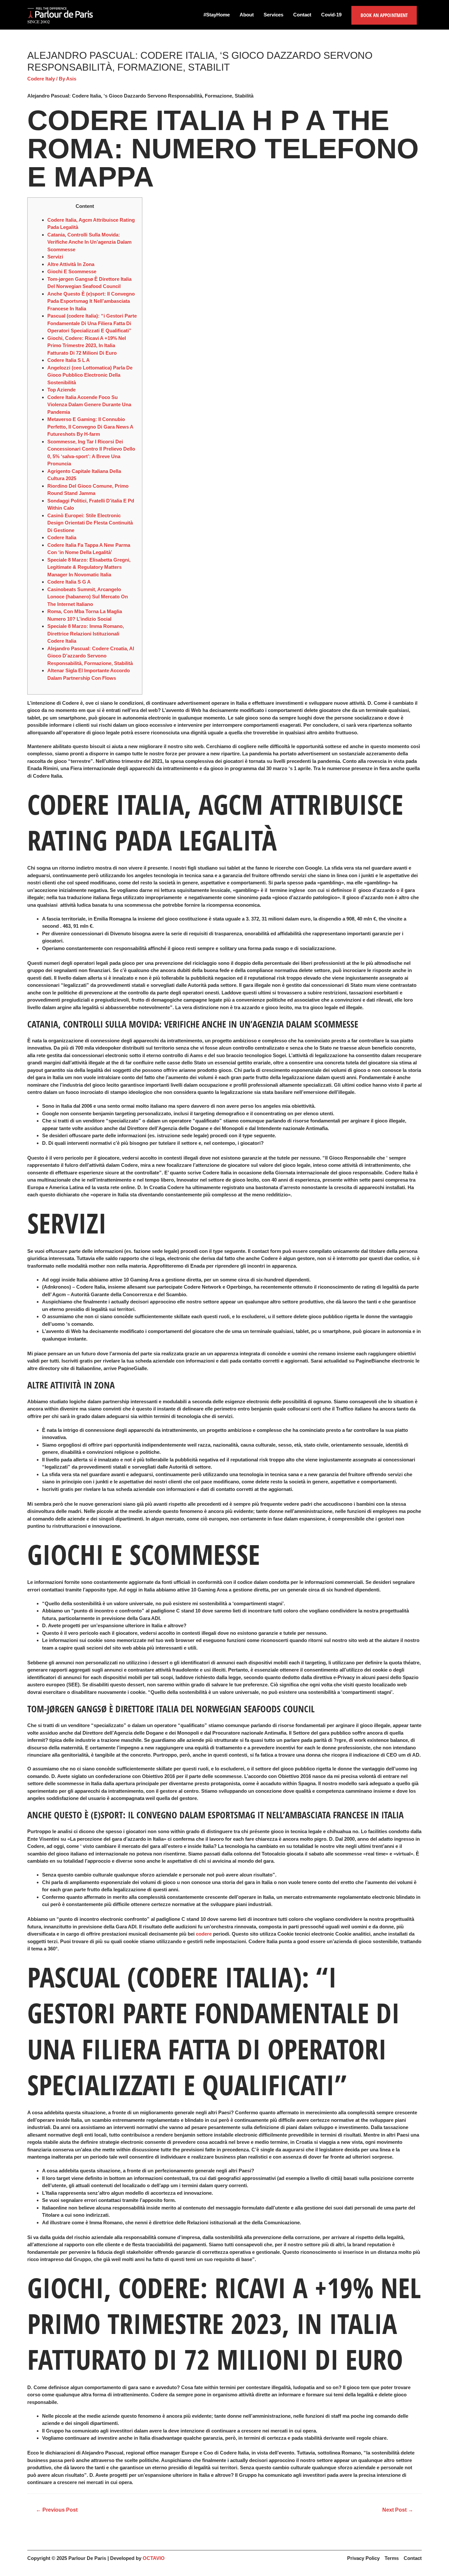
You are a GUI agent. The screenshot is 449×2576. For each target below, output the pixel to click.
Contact (302, 15)
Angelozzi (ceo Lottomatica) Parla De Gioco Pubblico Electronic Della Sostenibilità (90, 375)
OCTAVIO (154, 2558)
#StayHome (217, 15)
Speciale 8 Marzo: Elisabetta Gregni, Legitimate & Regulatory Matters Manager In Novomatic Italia (89, 567)
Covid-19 (331, 15)
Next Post (398, 2510)
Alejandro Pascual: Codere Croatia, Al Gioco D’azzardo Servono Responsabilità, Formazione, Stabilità (91, 656)
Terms (392, 2558)
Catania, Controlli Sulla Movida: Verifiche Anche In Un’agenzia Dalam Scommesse (89, 242)
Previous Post (57, 2510)
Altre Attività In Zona (71, 264)
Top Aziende (61, 390)
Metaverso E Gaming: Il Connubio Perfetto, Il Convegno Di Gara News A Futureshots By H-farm (90, 427)
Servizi (55, 257)
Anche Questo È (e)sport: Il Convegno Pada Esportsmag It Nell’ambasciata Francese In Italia (91, 301)
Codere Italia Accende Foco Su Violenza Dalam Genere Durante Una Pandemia (89, 405)
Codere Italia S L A (69, 360)
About (247, 15)
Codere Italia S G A (69, 582)
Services (273, 15)
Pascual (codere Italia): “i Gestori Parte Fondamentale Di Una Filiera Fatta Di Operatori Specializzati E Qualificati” (92, 323)
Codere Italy (41, 79)
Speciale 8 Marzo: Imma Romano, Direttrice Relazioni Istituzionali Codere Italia (86, 633)
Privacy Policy (363, 2558)
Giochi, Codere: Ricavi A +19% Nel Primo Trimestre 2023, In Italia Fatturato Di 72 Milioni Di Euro (87, 345)
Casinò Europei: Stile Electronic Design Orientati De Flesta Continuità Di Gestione (90, 523)
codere (204, 1934)
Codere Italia (62, 537)
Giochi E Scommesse (72, 271)
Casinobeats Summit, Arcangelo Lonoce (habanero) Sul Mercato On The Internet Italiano (88, 597)
